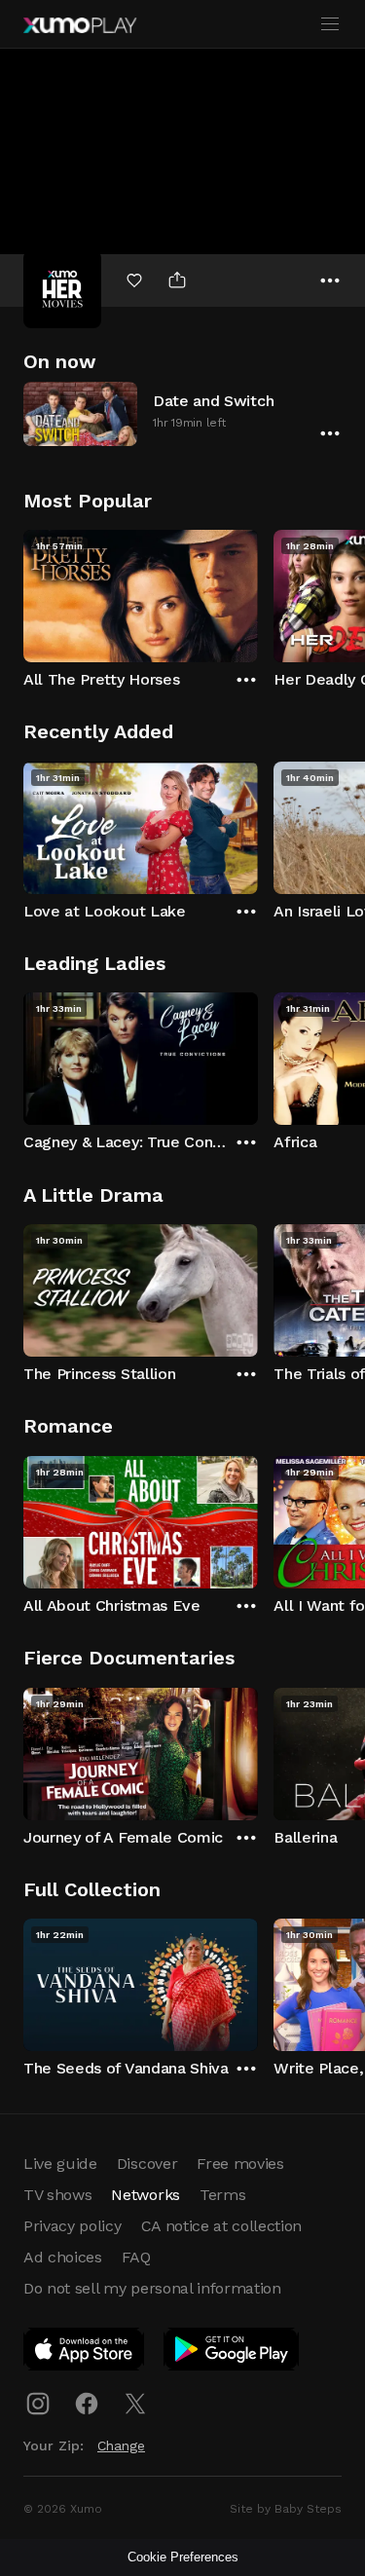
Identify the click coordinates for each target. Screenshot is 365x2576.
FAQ (136, 2257)
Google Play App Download (232, 2353)
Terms (222, 2195)
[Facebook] (87, 2404)
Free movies (240, 2164)
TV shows (57, 2195)
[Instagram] (38, 2404)
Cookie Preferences (183, 2557)
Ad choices (63, 2257)
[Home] (80, 25)
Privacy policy (73, 2226)
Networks (145, 2195)
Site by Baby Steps (286, 2509)
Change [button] (121, 2445)
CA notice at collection (222, 2226)
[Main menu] (330, 24)
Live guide (60, 2164)
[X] (135, 2404)
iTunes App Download (85, 2353)
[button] (182, 413)
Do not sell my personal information (152, 2288)
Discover (147, 2164)
